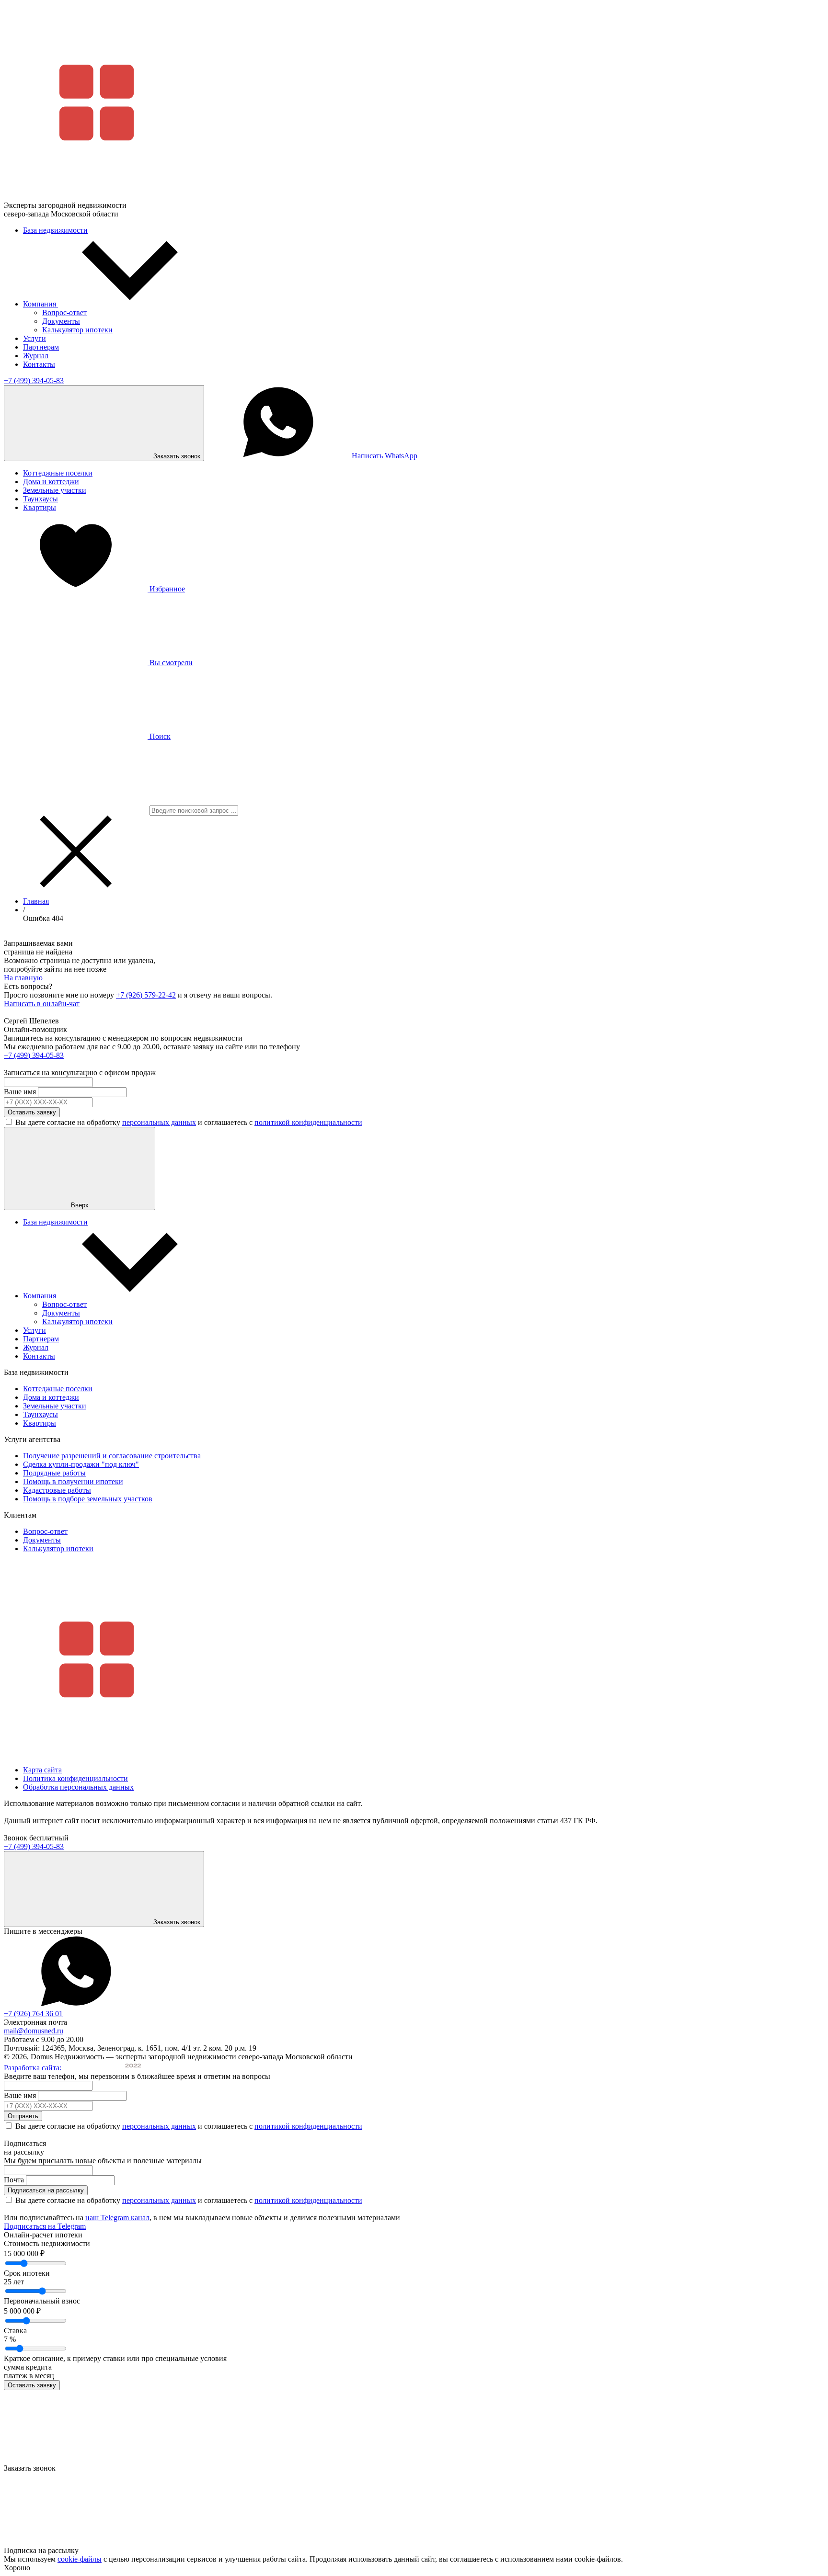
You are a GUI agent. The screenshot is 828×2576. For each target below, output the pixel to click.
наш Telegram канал (117, 2218)
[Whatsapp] (76, 2005)
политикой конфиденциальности (308, 1122)
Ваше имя (20, 1092)
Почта (14, 2180)
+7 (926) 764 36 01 (33, 2014)
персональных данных (159, 1122)
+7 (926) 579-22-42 (146, 995)
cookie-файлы (80, 2559)
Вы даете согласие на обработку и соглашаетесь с (189, 1122)
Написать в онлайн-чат (42, 1004)
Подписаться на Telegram (45, 2226)
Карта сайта (42, 1770)
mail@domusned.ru (34, 2031)
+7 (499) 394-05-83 (34, 380)
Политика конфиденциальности (75, 1778)
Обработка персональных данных (78, 1787)
